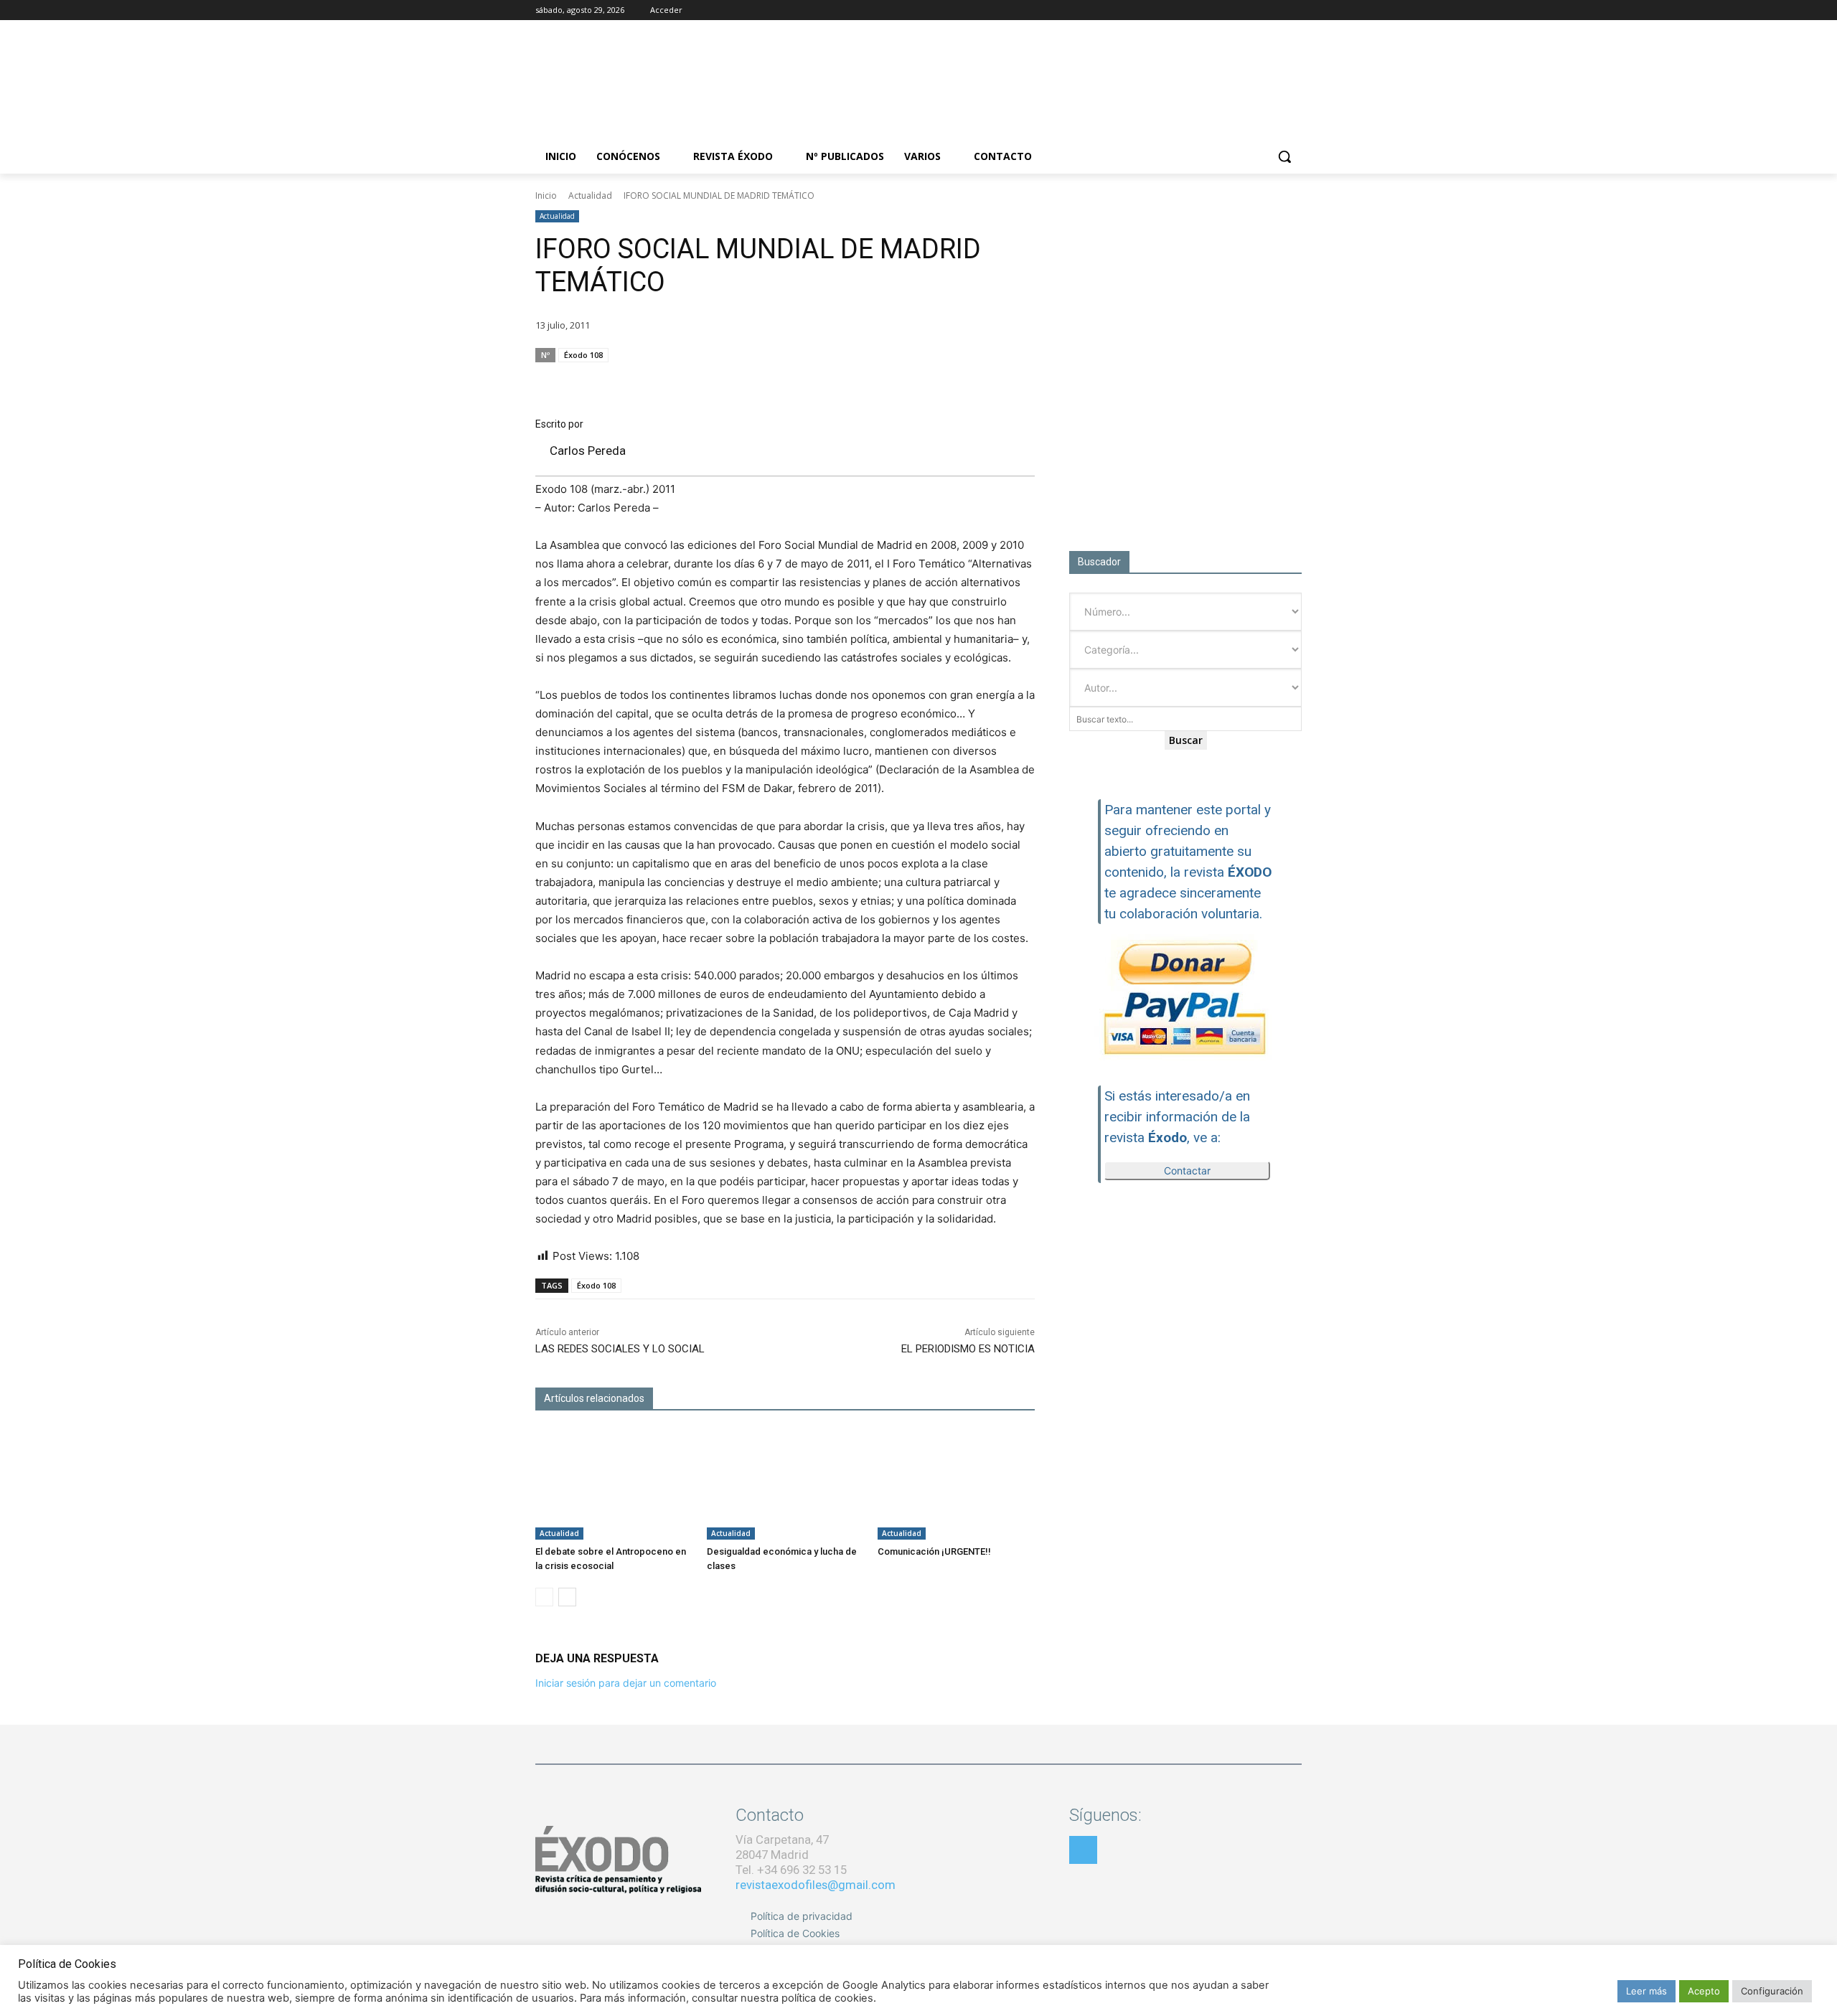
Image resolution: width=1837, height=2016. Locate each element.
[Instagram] (1254, 10)
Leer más (1646, 1991)
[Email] (953, 382)
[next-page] (567, 1597)
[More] (1020, 382)
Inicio (546, 196)
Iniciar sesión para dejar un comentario (626, 1683)
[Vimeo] (1293, 10)
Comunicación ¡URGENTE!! (934, 1551)
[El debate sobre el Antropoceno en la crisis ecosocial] (614, 1484)
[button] (1284, 156)
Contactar (1187, 1170)
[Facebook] (1234, 10)
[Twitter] (1273, 10)
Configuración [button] (1772, 1991)
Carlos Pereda (588, 451)
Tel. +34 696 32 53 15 (791, 1870)
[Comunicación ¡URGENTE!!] (956, 1484)
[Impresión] (986, 382)
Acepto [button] (1704, 1991)
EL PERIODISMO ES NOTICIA (968, 1349)
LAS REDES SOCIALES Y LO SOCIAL (620, 1349)
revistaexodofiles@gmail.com (816, 1885)
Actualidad (590, 196)
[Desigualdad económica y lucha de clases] (785, 1484)
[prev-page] (544, 1597)
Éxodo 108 (583, 355)
